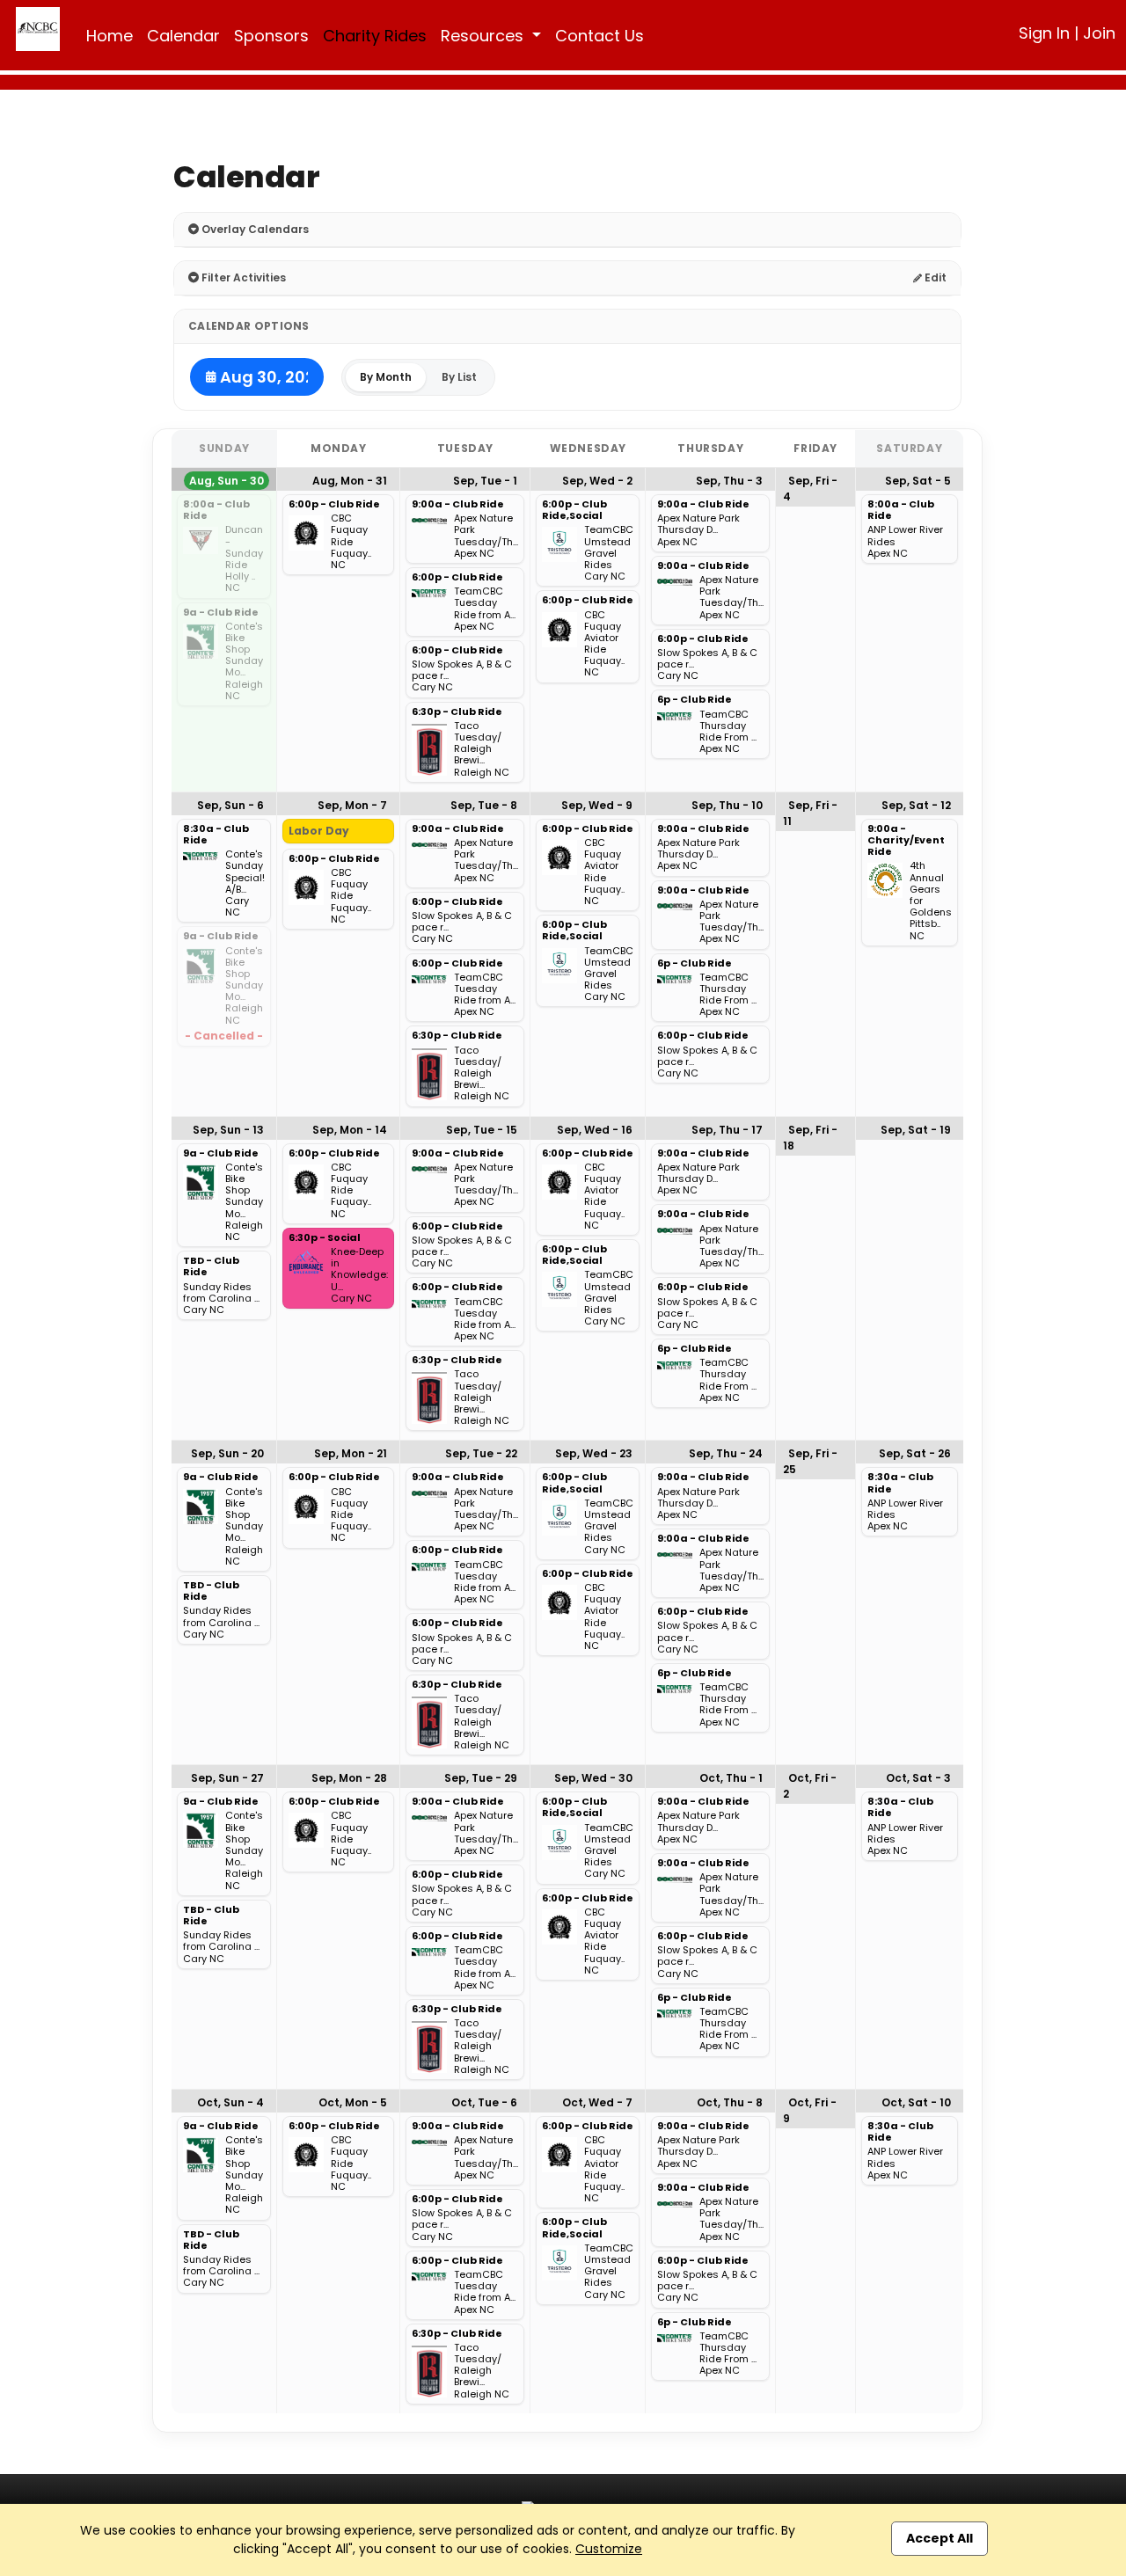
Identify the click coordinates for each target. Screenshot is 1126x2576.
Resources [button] (484, 36)
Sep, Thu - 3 (729, 481)
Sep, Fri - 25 (810, 1461)
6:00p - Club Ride (334, 505)
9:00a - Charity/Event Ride (906, 841)
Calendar (183, 36)
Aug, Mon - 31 (350, 481)
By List (459, 377)
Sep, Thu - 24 (726, 1453)
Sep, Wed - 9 (597, 805)
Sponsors (271, 36)
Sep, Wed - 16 (595, 1130)
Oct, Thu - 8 (730, 2102)
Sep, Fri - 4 (810, 489)
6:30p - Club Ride (457, 712)
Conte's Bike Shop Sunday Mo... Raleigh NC (244, 661)
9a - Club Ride (221, 613)
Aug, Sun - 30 (227, 481)
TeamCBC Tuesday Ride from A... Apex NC (485, 609)
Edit (934, 277)
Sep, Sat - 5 (918, 481)
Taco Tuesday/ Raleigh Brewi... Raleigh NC (482, 749)
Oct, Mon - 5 (353, 2102)
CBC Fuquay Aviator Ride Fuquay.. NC (604, 644)
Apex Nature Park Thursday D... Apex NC (698, 530)
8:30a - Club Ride (216, 835)
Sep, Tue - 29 (481, 1778)
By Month (386, 377)
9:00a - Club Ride (458, 505)
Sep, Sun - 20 (227, 1453)
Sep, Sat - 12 (916, 805)
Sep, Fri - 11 (810, 813)
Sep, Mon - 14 (350, 1130)
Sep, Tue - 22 (481, 1453)
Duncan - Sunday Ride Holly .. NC (244, 559)
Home (110, 36)
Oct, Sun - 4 (230, 2102)
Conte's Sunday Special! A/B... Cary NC (245, 883)
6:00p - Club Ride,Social (574, 511)
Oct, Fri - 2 (810, 1786)
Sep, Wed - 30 (593, 1778)
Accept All (940, 2538)
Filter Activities (242, 277)
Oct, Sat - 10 (916, 2102)
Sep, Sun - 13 (228, 1130)
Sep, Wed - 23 (594, 1453)
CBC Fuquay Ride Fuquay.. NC (351, 542)
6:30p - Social (325, 1238)
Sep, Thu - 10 (727, 805)
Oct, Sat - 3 (918, 1778)
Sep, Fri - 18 (810, 1138)
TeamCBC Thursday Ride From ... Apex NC (728, 732)
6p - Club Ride (695, 700)
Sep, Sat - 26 (915, 1453)
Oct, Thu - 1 (731, 1778)
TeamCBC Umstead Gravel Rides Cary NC (609, 553)
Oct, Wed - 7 (597, 2102)
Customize (609, 2549)
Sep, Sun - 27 (227, 1778)
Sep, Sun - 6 (230, 805)
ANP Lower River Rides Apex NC (905, 542)
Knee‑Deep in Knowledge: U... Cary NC (359, 1275)
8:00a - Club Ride (216, 511)
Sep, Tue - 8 (484, 805)
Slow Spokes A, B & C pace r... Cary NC (462, 676)
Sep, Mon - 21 (351, 1453)
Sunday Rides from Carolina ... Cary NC (221, 1299)
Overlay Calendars (254, 229)
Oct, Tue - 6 (484, 2102)
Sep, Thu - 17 (727, 1130)
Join (1099, 33)
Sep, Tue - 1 (485, 481)
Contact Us (600, 36)
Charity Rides (375, 36)
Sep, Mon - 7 (352, 805)
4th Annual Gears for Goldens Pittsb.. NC (931, 901)
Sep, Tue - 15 (482, 1130)
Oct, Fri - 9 (810, 2110)
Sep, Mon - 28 (349, 1778)
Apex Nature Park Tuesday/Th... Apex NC (486, 536)
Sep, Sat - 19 (916, 1130)
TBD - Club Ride (211, 1267)
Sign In (1044, 33)
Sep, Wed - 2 (597, 481)
